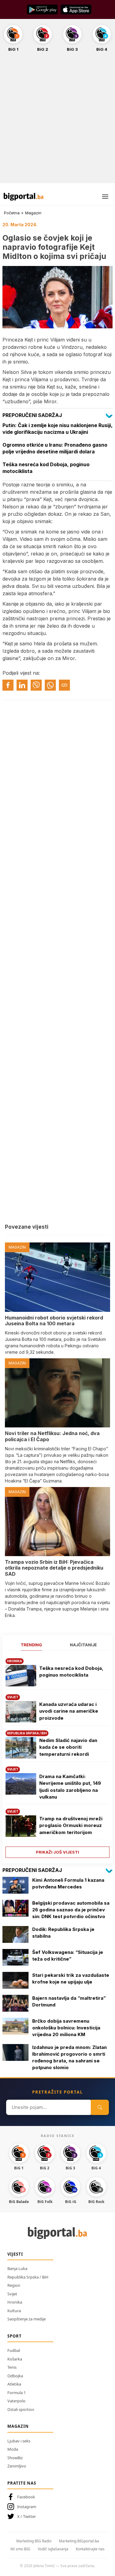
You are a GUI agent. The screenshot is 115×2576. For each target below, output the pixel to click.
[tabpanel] (57, 1756)
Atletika (14, 2384)
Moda (13, 2449)
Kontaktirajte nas (90, 2549)
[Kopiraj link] (64, 685)
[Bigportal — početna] (24, 197)
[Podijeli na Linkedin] (22, 685)
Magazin (33, 213)
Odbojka (15, 2376)
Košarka (15, 2359)
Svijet (12, 2294)
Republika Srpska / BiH (28, 2277)
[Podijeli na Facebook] (8, 685)
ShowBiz (15, 2458)
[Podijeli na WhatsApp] (50, 685)
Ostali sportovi (21, 2409)
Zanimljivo (17, 2466)
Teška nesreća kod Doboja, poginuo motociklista (71, 1672)
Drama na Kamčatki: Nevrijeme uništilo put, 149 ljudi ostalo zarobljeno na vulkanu (70, 1787)
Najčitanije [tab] (83, 1645)
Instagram (27, 2507)
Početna (12, 213)
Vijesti (15, 2254)
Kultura (14, 2311)
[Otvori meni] (105, 197)
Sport (15, 2336)
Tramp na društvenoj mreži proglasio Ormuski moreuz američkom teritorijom (71, 1825)
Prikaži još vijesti (57, 1852)
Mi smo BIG (20, 2549)
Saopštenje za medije (27, 2319)
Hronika (15, 2302)
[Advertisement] (57, 121)
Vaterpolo (16, 2401)
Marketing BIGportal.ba (79, 2541)
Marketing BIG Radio (34, 2541)
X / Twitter (27, 2516)
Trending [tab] (31, 1645)
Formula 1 (17, 2393)
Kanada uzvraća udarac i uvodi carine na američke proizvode (69, 1711)
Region (14, 2285)
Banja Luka (17, 2268)
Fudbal (14, 2350)
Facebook (26, 2497)
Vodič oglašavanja (53, 2549)
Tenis (12, 2367)
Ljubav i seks (19, 2441)
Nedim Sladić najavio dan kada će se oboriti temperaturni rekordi (68, 1747)
